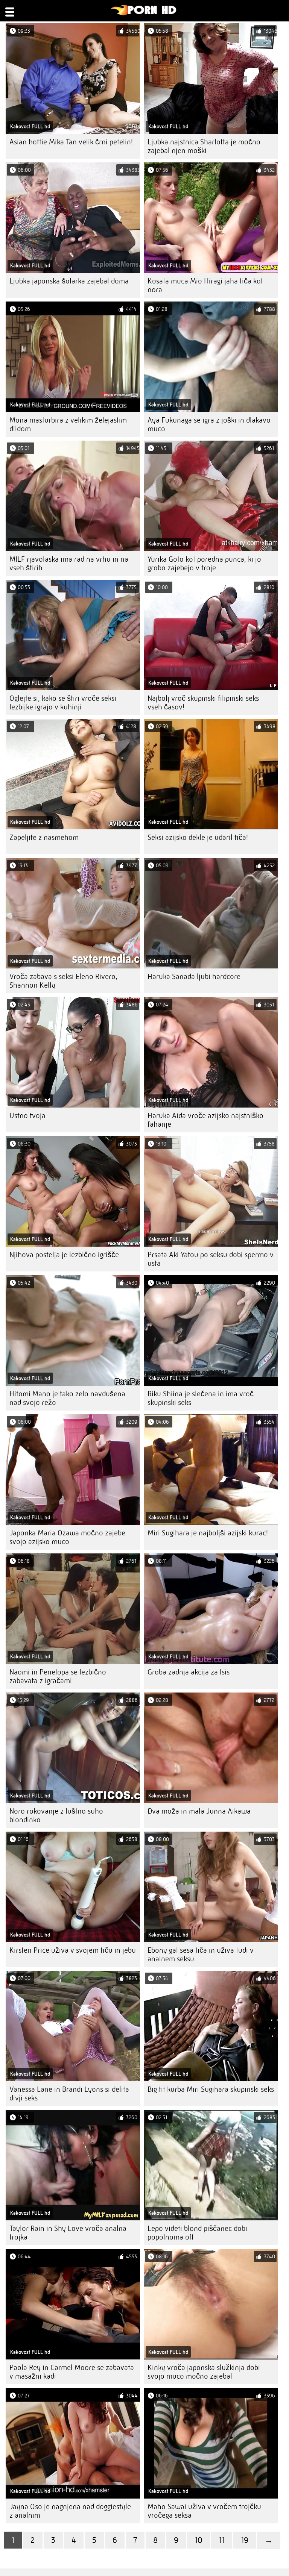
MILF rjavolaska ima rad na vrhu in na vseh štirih (69, 564)
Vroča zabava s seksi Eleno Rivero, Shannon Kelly (63, 981)
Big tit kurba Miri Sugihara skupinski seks (211, 2089)
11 (222, 2540)
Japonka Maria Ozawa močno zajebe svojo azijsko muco (67, 1537)
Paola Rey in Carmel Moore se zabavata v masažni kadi (72, 2372)
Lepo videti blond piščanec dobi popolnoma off (197, 2233)
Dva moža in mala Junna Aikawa (199, 1811)
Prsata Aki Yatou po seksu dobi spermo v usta (211, 1259)
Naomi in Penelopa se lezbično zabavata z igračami (58, 1676)
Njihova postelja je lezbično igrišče (64, 1255)
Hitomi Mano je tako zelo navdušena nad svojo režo (67, 1398)
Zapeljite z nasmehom (44, 837)
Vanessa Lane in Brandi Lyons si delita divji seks (69, 2094)
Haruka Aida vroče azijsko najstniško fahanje (205, 1120)
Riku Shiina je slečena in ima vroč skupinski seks (201, 1398)
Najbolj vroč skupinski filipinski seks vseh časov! (203, 703)
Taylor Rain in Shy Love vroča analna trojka (68, 2233)
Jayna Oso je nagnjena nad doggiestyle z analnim (70, 2511)
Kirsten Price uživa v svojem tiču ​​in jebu (73, 1950)
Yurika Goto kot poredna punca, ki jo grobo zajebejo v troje (204, 564)
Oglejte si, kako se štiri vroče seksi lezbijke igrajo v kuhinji (63, 703)
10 (198, 2540)
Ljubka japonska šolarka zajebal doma (69, 281)
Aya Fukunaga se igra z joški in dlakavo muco (209, 424)
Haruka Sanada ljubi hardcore (194, 977)
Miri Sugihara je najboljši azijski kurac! (208, 1533)
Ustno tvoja (27, 1116)
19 (245, 2540)
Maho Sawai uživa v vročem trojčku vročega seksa (204, 2511)
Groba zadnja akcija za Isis (189, 1672)
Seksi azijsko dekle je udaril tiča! (198, 837)
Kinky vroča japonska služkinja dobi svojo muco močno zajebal (204, 2372)
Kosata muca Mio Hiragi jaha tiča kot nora (205, 285)
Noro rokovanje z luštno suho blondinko (56, 1815)
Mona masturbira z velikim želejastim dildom (68, 424)
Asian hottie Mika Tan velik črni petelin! (71, 142)
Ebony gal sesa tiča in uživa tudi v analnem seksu (201, 1955)
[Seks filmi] (144, 14)
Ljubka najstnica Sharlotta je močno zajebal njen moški (204, 146)
